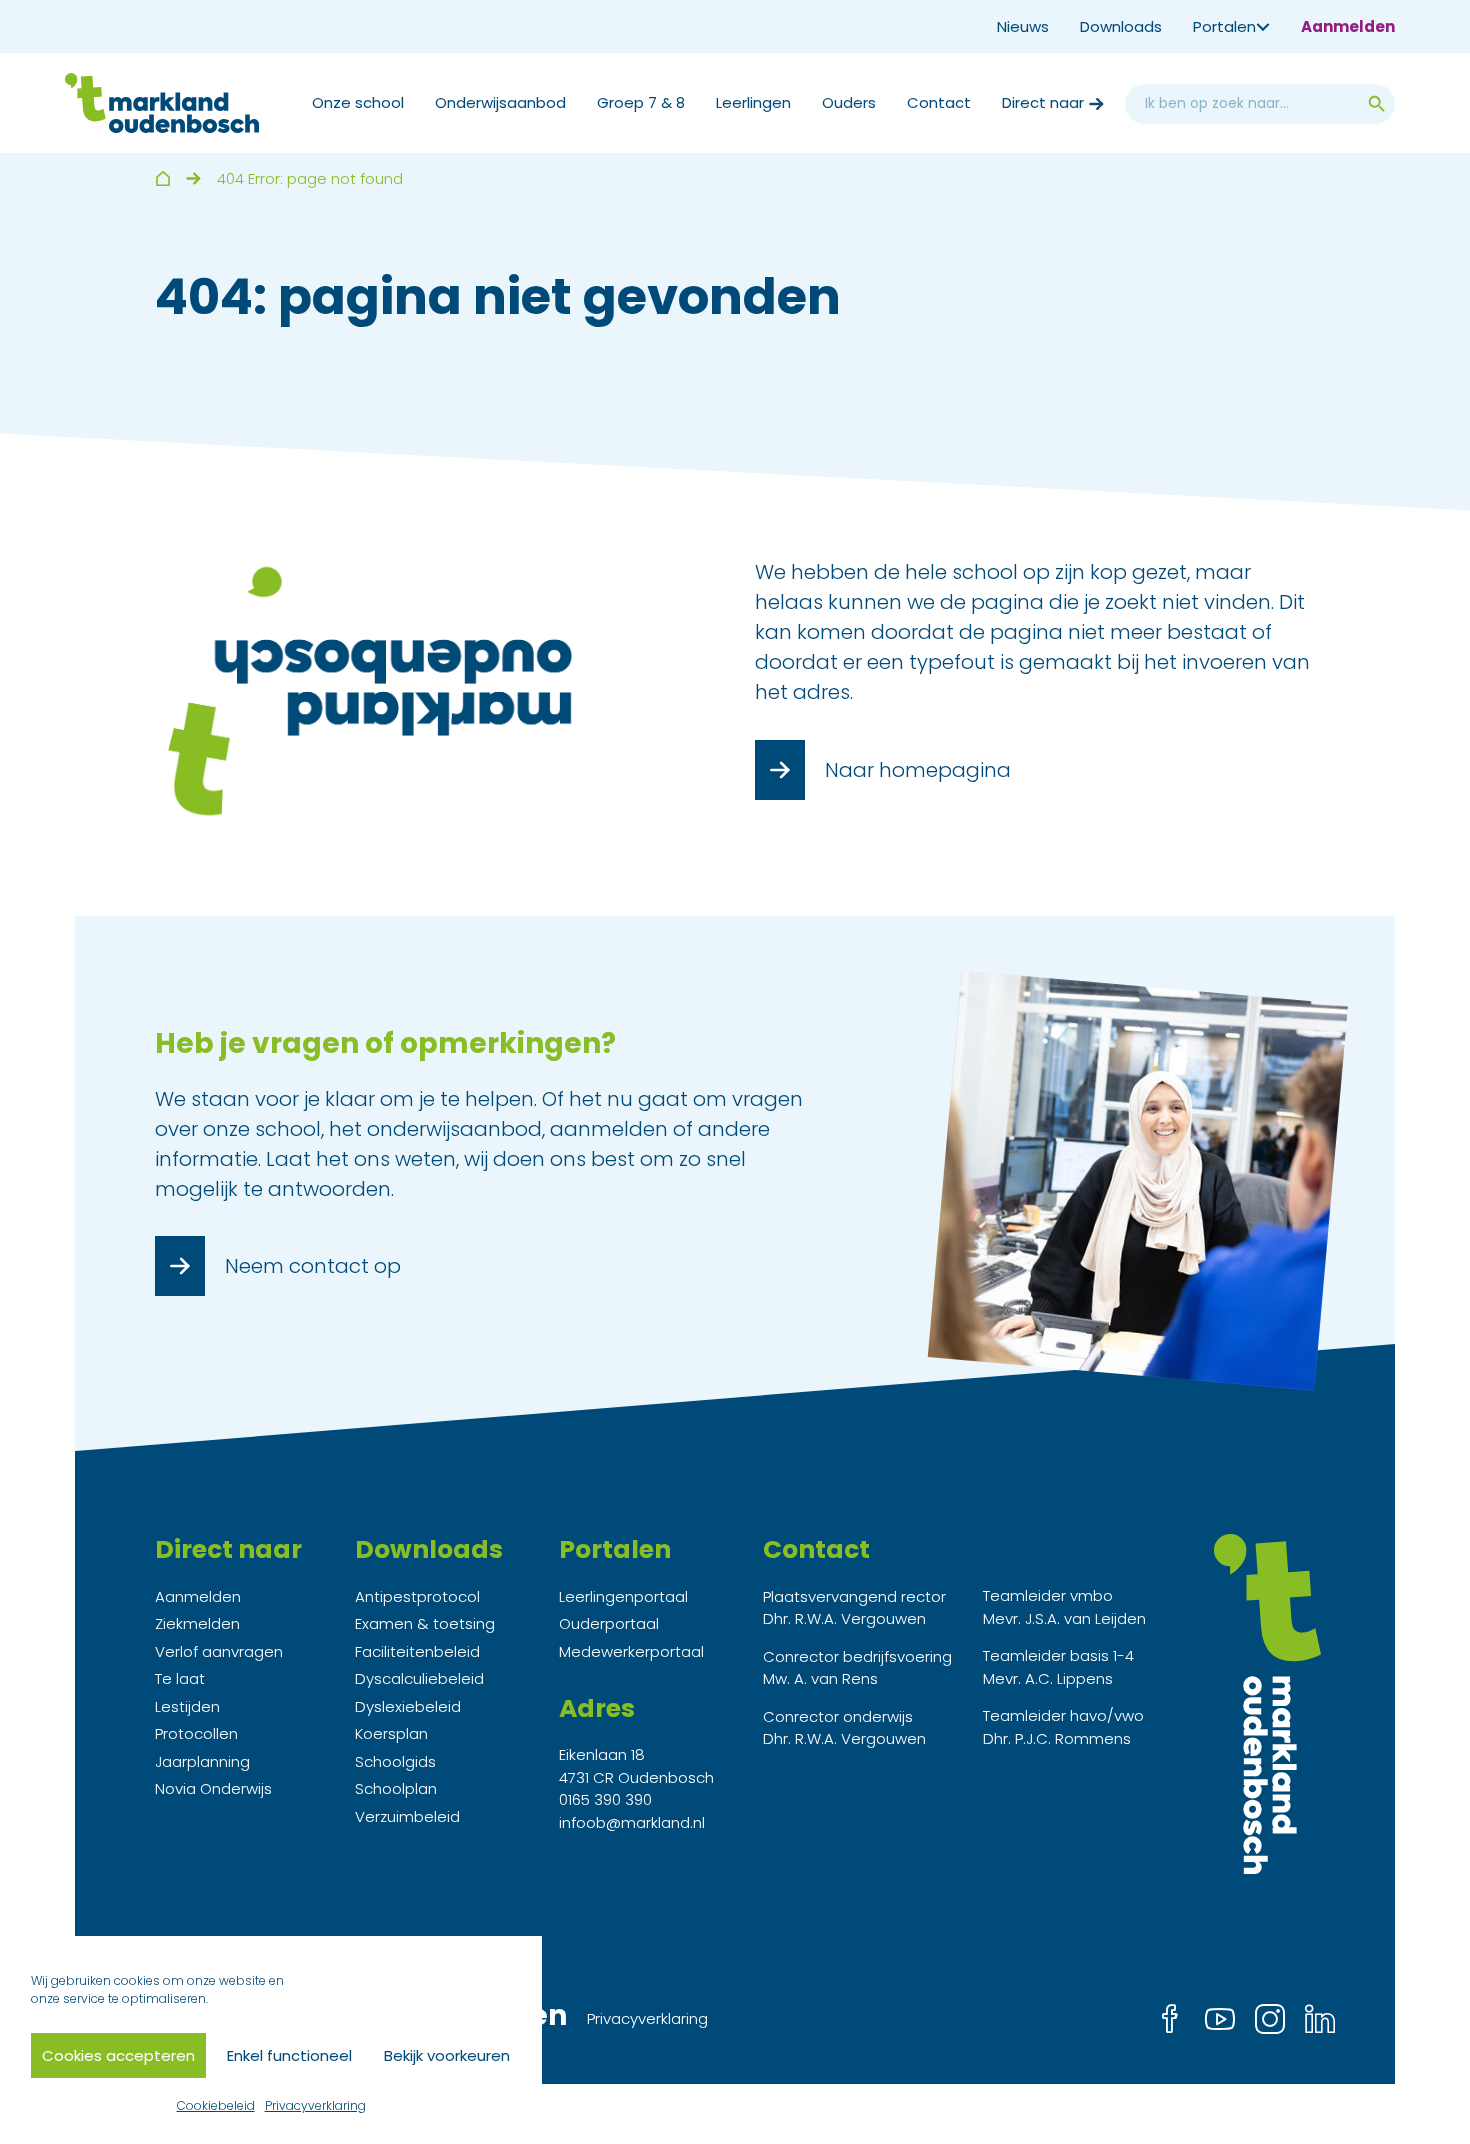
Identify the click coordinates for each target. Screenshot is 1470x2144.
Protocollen (196, 1733)
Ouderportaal (609, 1623)
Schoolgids (395, 1761)
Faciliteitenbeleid (417, 1651)
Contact (939, 102)
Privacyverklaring (315, 2105)
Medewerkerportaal (631, 1651)
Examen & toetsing (425, 1623)
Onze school (358, 102)
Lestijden (187, 1706)
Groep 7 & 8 (641, 102)
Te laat (180, 1678)
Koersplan (391, 1733)
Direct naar (1043, 102)
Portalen (1224, 26)
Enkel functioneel (289, 2055)
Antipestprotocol (417, 1596)
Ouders (849, 102)
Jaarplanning (202, 1761)
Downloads (1121, 26)
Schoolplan (396, 1788)
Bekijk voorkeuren (447, 2055)
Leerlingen (753, 102)
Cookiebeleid (216, 2105)
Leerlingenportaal (623, 1596)
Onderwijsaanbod (500, 102)
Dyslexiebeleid (408, 1706)
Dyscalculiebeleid (419, 1678)
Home (162, 178)
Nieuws (1023, 26)
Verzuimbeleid (407, 1816)
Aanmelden (1348, 26)
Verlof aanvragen (219, 1651)
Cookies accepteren (118, 2055)
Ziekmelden (197, 1623)
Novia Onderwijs (213, 1788)
